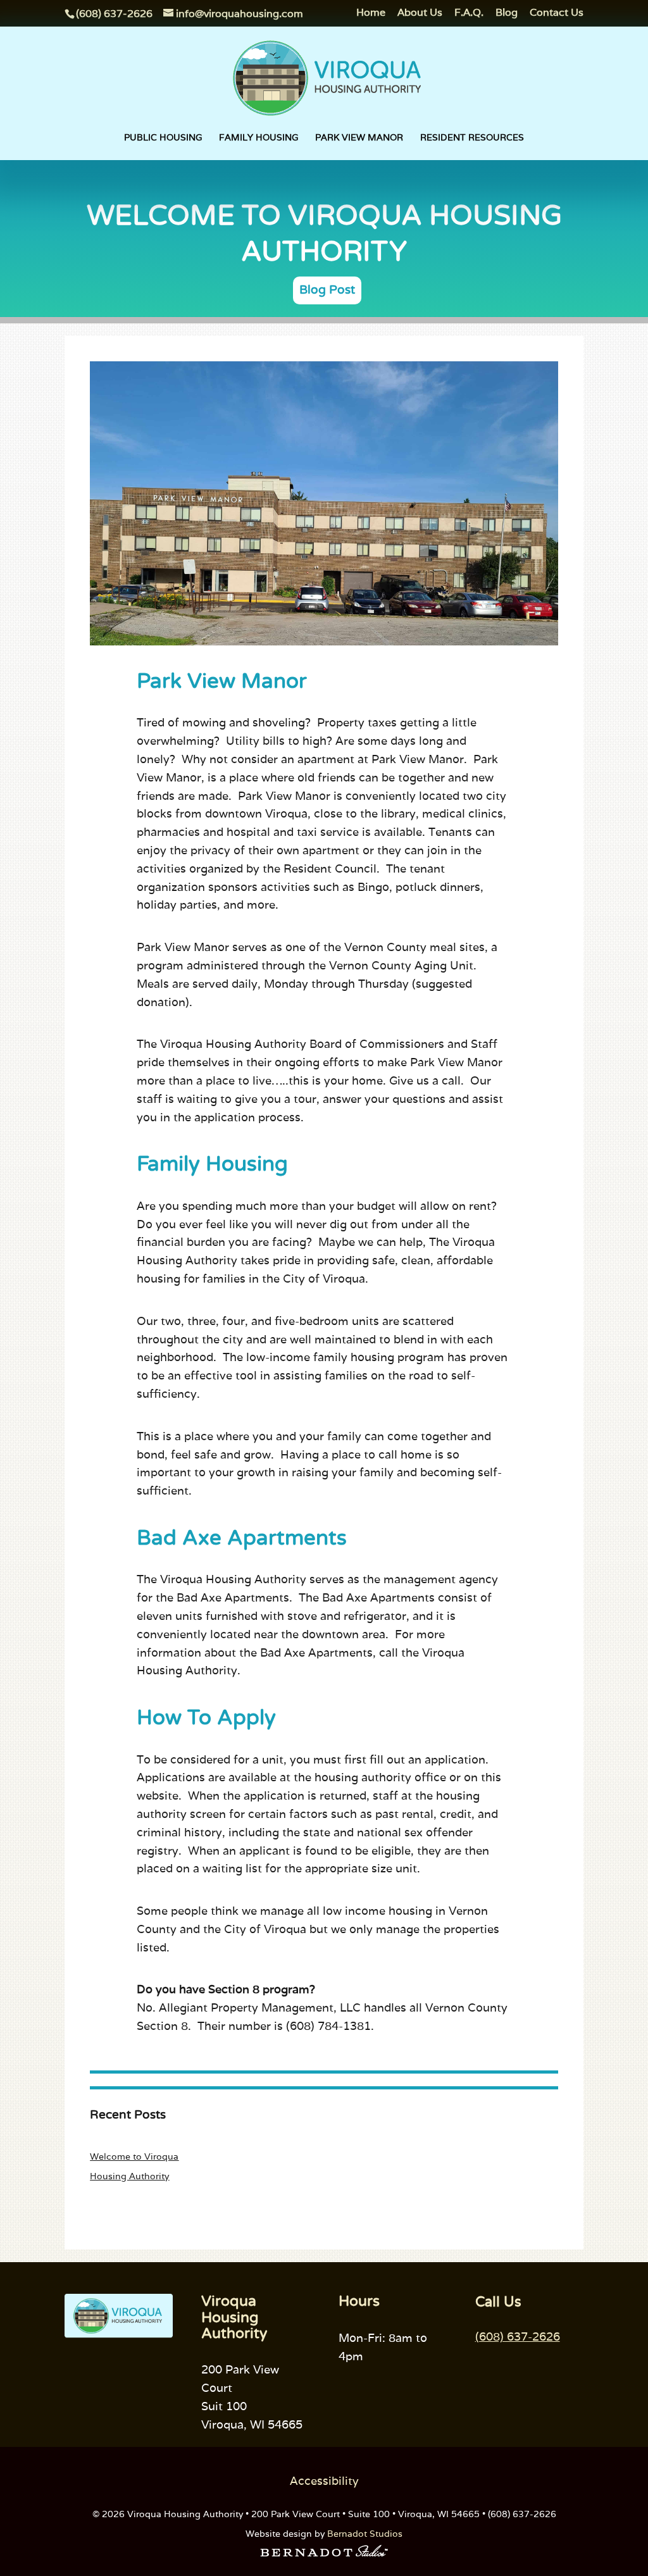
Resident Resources (472, 138)
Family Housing (259, 138)
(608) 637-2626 (518, 2336)
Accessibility (324, 2481)
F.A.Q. (469, 13)
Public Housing (163, 138)
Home (371, 13)
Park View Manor (359, 138)
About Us (420, 13)
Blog (507, 13)
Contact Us (557, 13)
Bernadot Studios (365, 2534)
